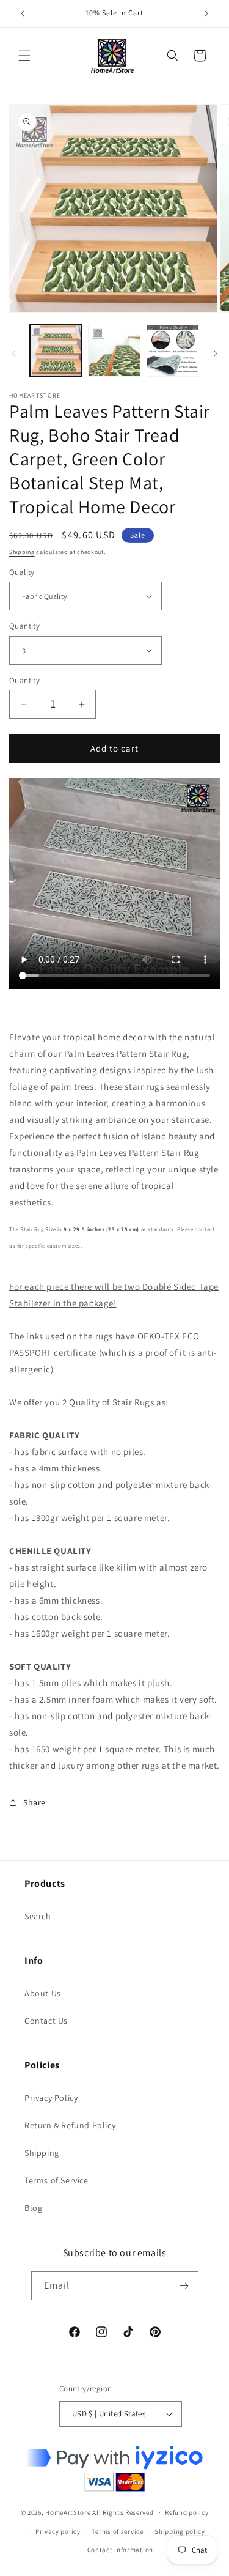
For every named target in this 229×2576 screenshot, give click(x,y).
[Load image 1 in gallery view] (56, 351)
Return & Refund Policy (70, 2125)
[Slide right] (216, 353)
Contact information (120, 2550)
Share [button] (35, 1802)
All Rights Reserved (123, 2512)
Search (38, 1916)
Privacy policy (58, 2531)
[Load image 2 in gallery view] (114, 351)
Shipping (22, 552)
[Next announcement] (206, 13)
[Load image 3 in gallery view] (173, 351)
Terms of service (117, 2531)
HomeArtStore (68, 2512)
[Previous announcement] (23, 13)
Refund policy (187, 2512)
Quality (22, 572)
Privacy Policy (51, 2098)
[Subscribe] (184, 2286)
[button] (24, 56)
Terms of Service (56, 2180)
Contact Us (46, 2021)
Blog (33, 2208)
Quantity (24, 626)
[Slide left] (13, 353)
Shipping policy (180, 2531)
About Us (43, 1993)
